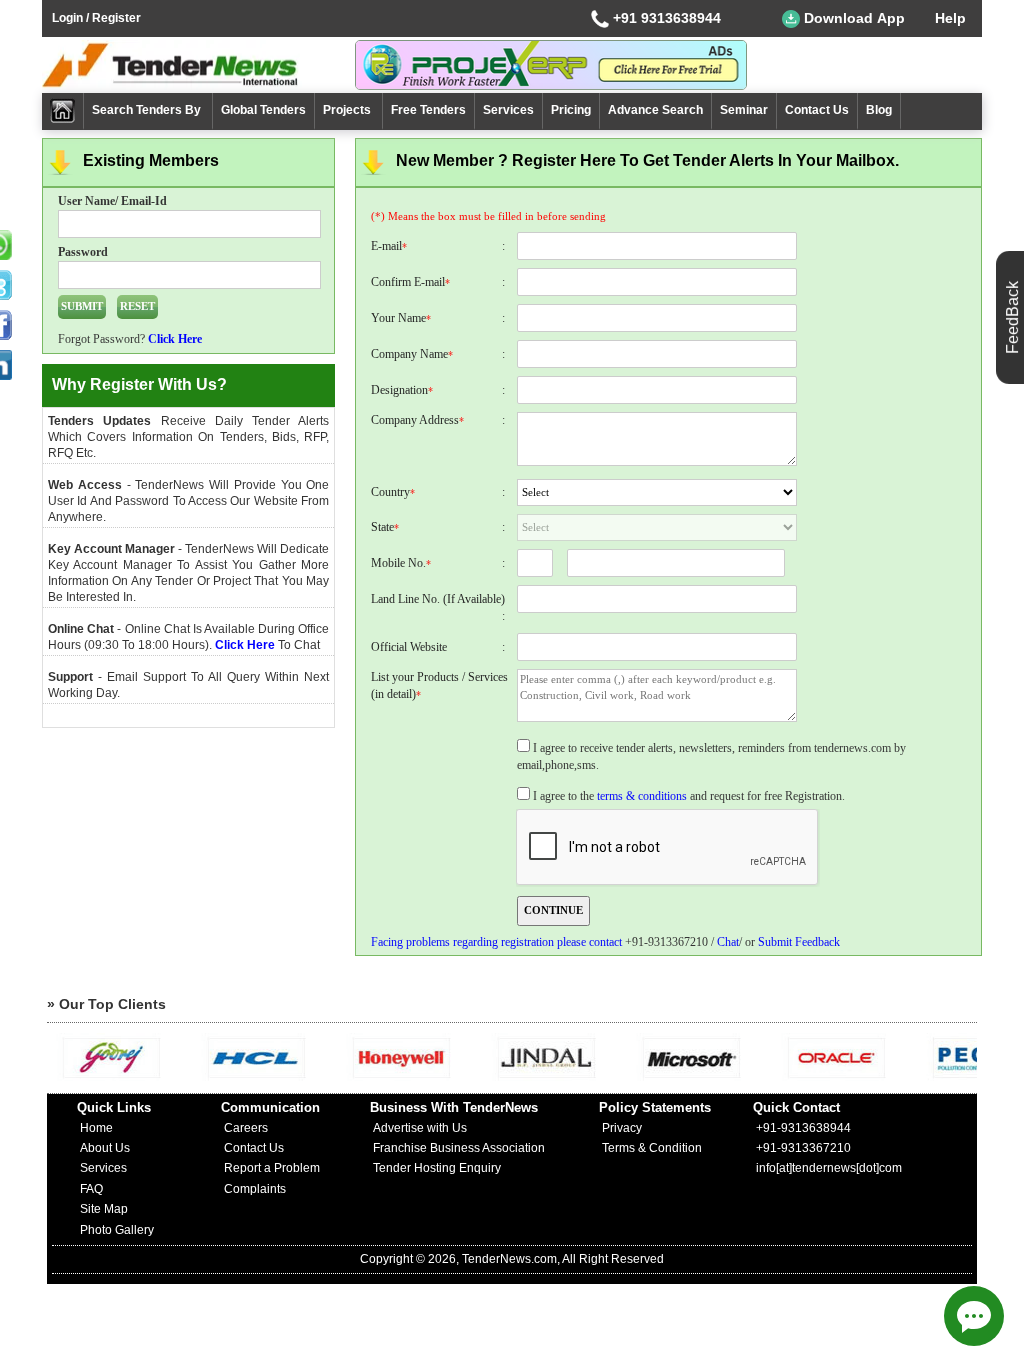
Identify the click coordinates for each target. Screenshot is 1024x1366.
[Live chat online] (974, 1316)
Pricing (571, 110)
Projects (348, 110)
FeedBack (1012, 317)
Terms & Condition (652, 1148)
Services (508, 110)
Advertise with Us (420, 1128)
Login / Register (96, 18)
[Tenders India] (198, 65)
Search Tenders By (148, 110)
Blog (879, 110)
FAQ (91, 1189)
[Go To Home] (63, 111)
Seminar (744, 110)
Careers (246, 1128)
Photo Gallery (117, 1230)
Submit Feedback (799, 942)
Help (950, 18)
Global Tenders (263, 110)
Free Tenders (428, 110)
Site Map (104, 1209)
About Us (105, 1148)
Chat (728, 942)
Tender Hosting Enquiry (437, 1168)
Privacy (622, 1128)
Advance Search (655, 110)
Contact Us (817, 110)
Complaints (255, 1189)
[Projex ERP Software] (551, 64)
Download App (852, 18)
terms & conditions (642, 796)
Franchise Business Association (459, 1148)
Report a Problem (272, 1168)
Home (96, 1128)
